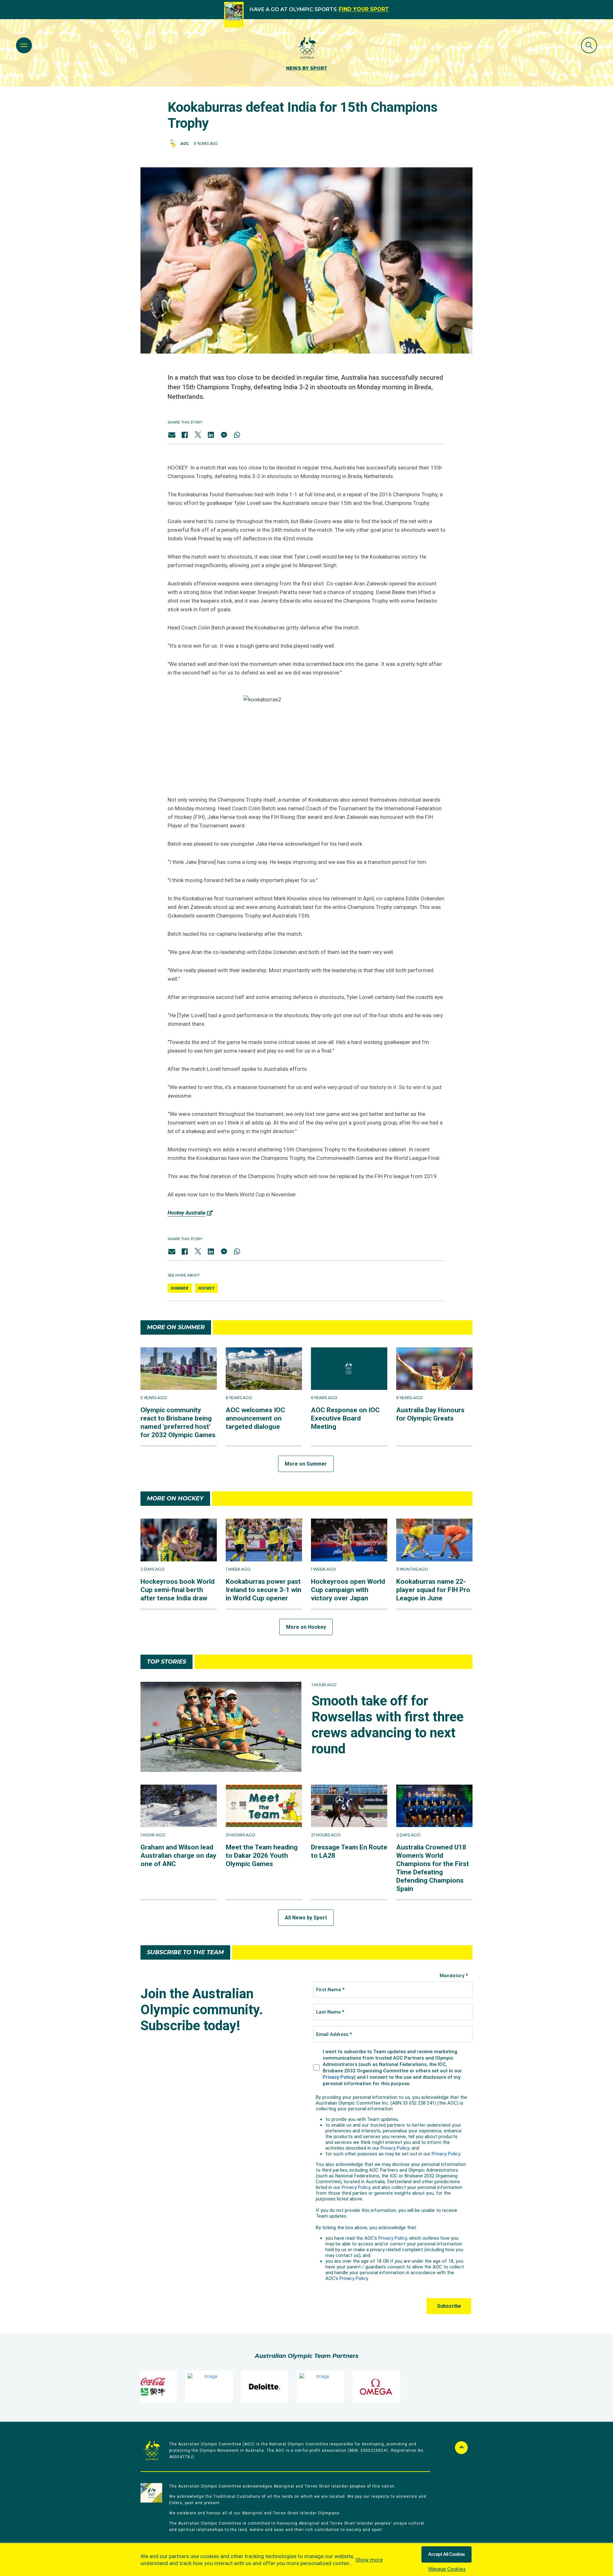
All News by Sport (306, 1918)
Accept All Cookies (447, 2555)
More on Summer (306, 1464)
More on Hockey (306, 1627)
